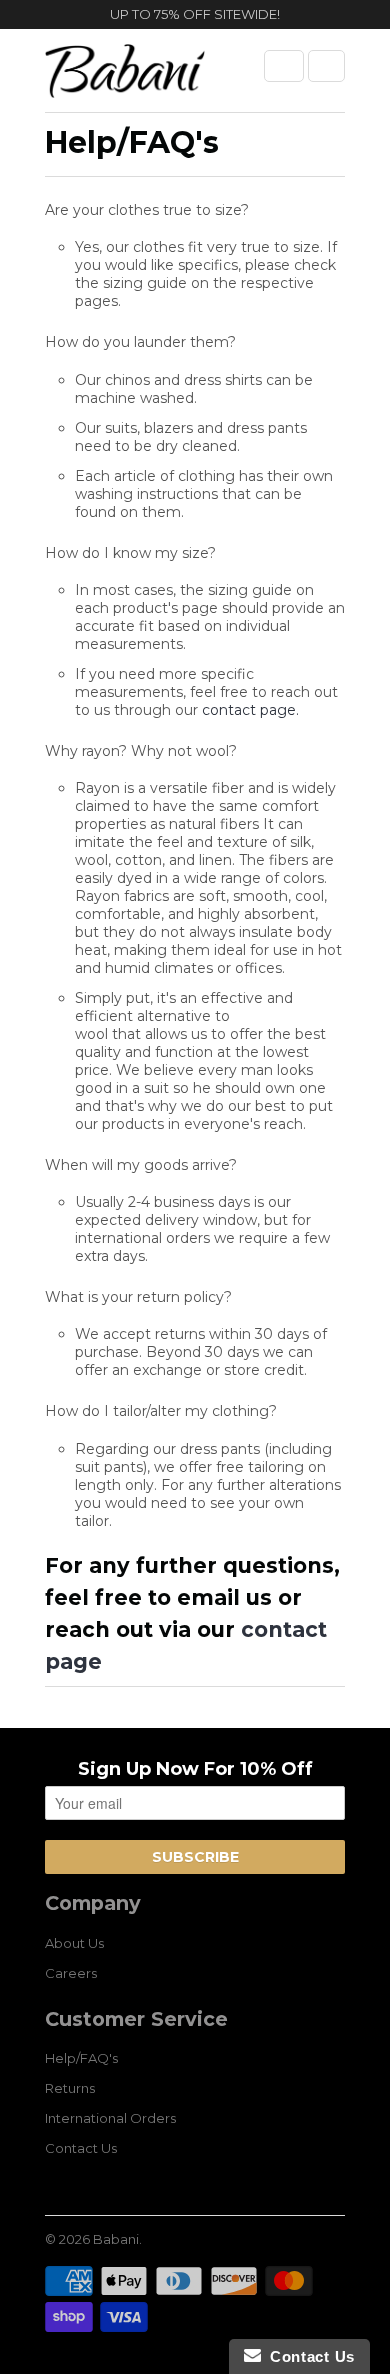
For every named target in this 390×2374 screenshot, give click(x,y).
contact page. (250, 710)
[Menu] (284, 66)
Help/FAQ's (81, 2058)
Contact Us (81, 2148)
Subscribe (195, 1857)
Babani (116, 2239)
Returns (70, 2088)
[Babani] (125, 78)
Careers (71, 1973)
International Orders (110, 2118)
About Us (74, 1943)
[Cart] (326, 66)
